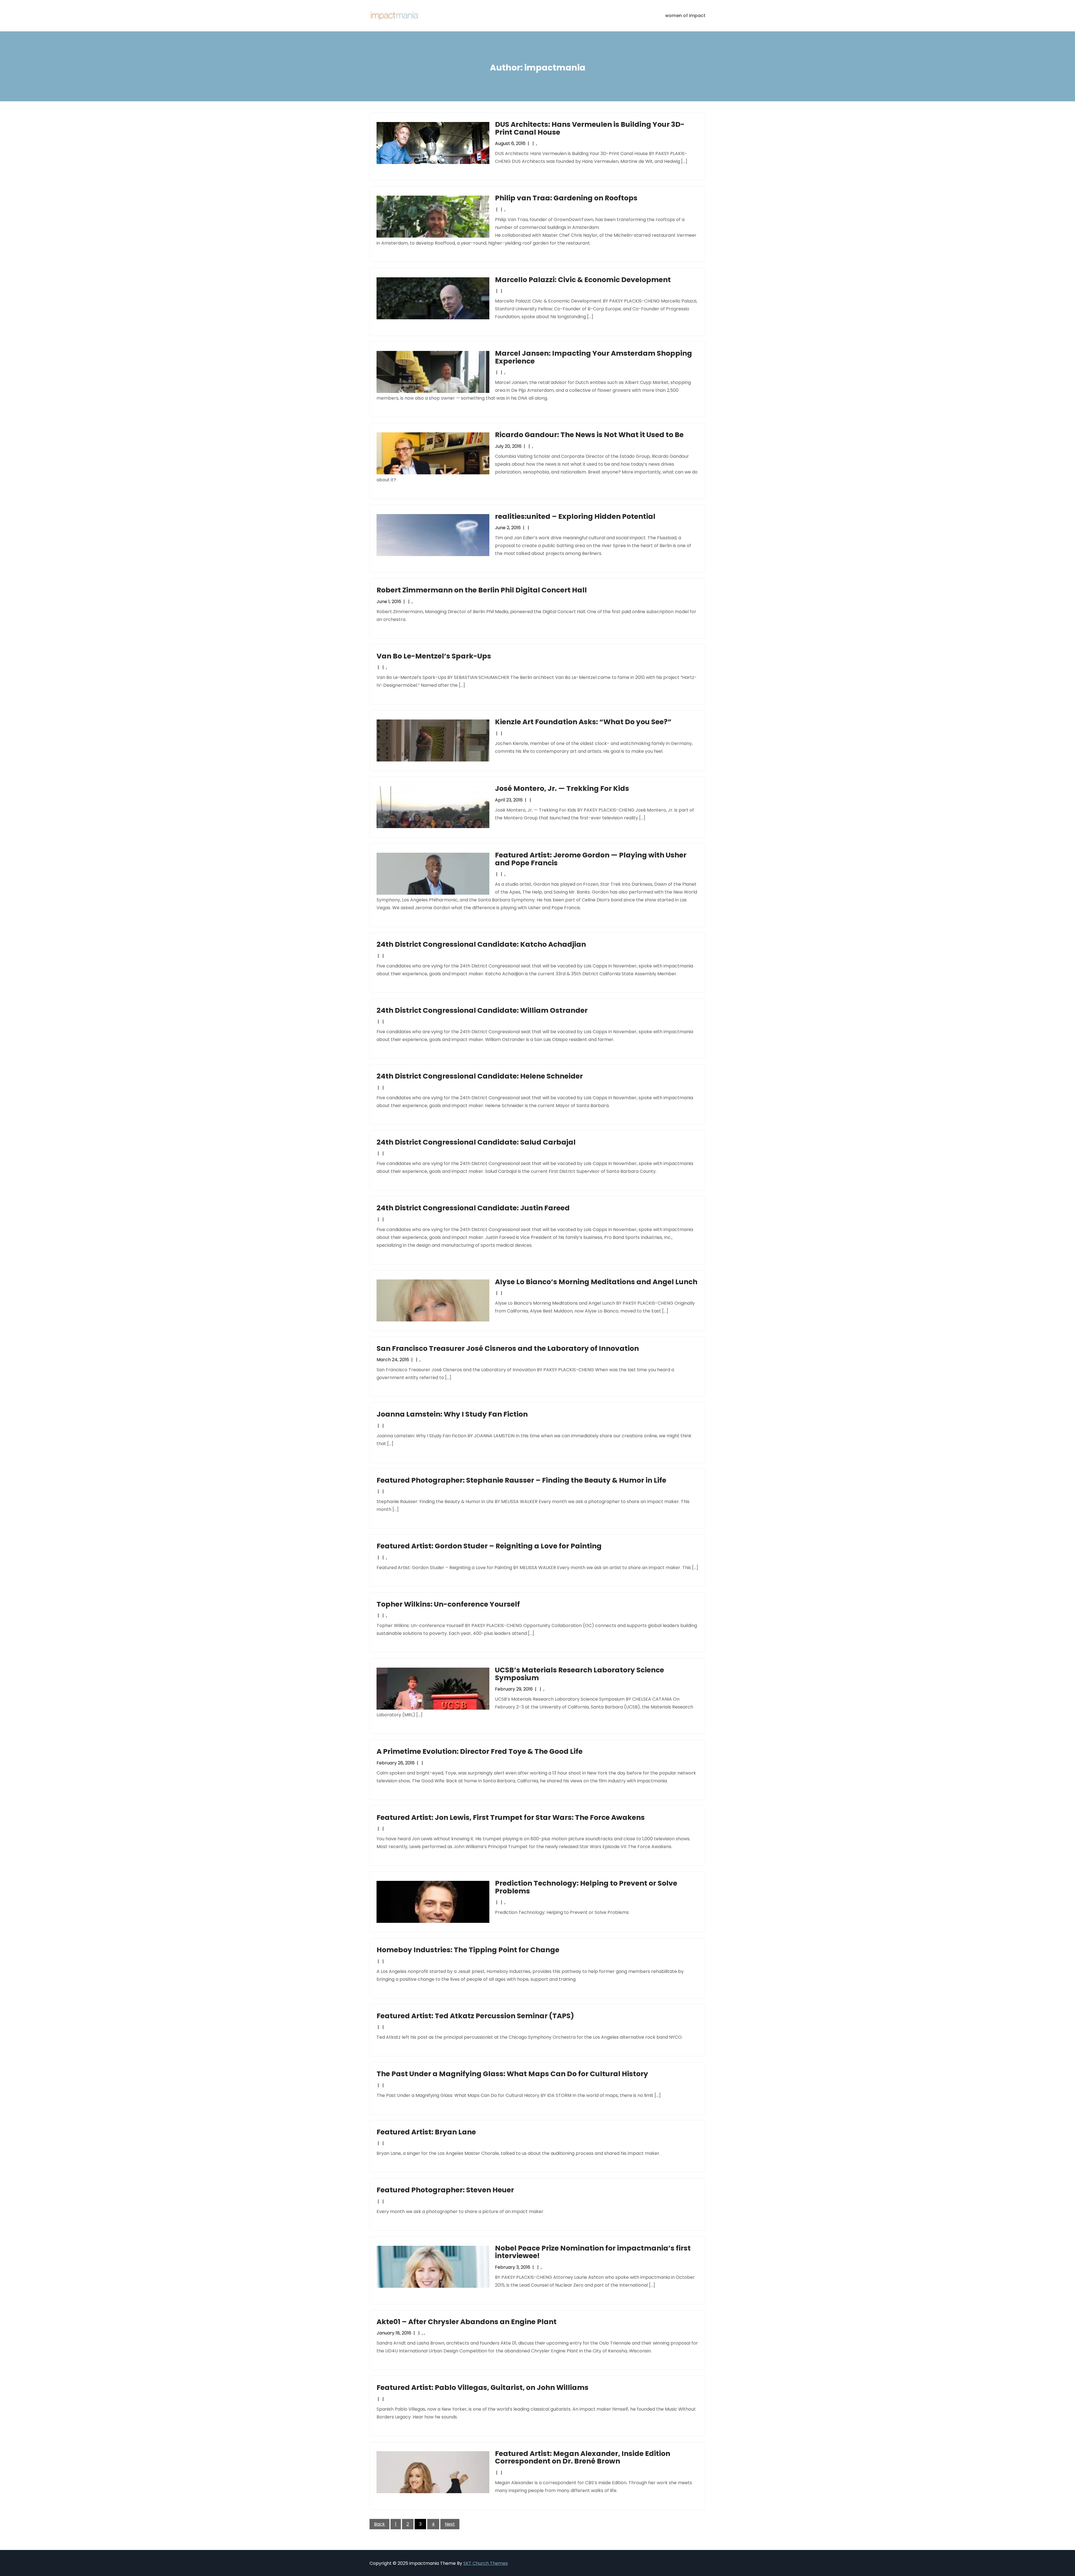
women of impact (685, 16)
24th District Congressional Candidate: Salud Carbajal (476, 1142)
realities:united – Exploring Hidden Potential (575, 516)
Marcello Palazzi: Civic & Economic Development (583, 280)
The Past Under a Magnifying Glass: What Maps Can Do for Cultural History (512, 2074)
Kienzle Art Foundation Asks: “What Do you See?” (583, 722)
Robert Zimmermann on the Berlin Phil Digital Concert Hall (482, 590)
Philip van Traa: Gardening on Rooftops (566, 198)
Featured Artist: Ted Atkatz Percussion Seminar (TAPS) (475, 2016)
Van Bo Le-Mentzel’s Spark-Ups (434, 656)
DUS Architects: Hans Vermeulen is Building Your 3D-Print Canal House (590, 128)
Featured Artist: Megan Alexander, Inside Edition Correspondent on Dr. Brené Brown (583, 2457)
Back (379, 2524)
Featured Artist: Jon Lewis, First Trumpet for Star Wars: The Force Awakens (511, 1817)
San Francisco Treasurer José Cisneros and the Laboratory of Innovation (508, 1348)
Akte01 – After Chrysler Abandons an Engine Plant (467, 2322)
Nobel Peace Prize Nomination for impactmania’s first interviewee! (593, 2252)
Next (450, 2524)
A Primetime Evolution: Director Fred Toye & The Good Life (480, 1751)
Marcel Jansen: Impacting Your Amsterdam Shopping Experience (593, 357)
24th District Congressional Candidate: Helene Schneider (480, 1076)
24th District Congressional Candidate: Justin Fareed (473, 1208)
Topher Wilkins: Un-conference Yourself (448, 1604)
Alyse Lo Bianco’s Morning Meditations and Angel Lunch (596, 1282)
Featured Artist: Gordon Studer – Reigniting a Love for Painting (489, 1546)
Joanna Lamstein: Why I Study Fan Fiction (452, 1414)
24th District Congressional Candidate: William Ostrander (482, 1010)
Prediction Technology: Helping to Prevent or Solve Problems (586, 1887)
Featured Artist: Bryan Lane (426, 2132)
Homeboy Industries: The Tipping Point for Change (468, 1950)
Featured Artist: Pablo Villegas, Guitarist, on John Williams (482, 2388)
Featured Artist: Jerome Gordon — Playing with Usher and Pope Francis (591, 859)
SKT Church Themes (486, 2563)
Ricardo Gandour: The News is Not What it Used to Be (589, 435)
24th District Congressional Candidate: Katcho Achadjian (481, 944)
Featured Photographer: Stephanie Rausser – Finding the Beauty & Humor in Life (521, 1480)
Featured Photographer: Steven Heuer (445, 2190)
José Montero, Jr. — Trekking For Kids (562, 788)
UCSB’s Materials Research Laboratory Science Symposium (579, 1674)
